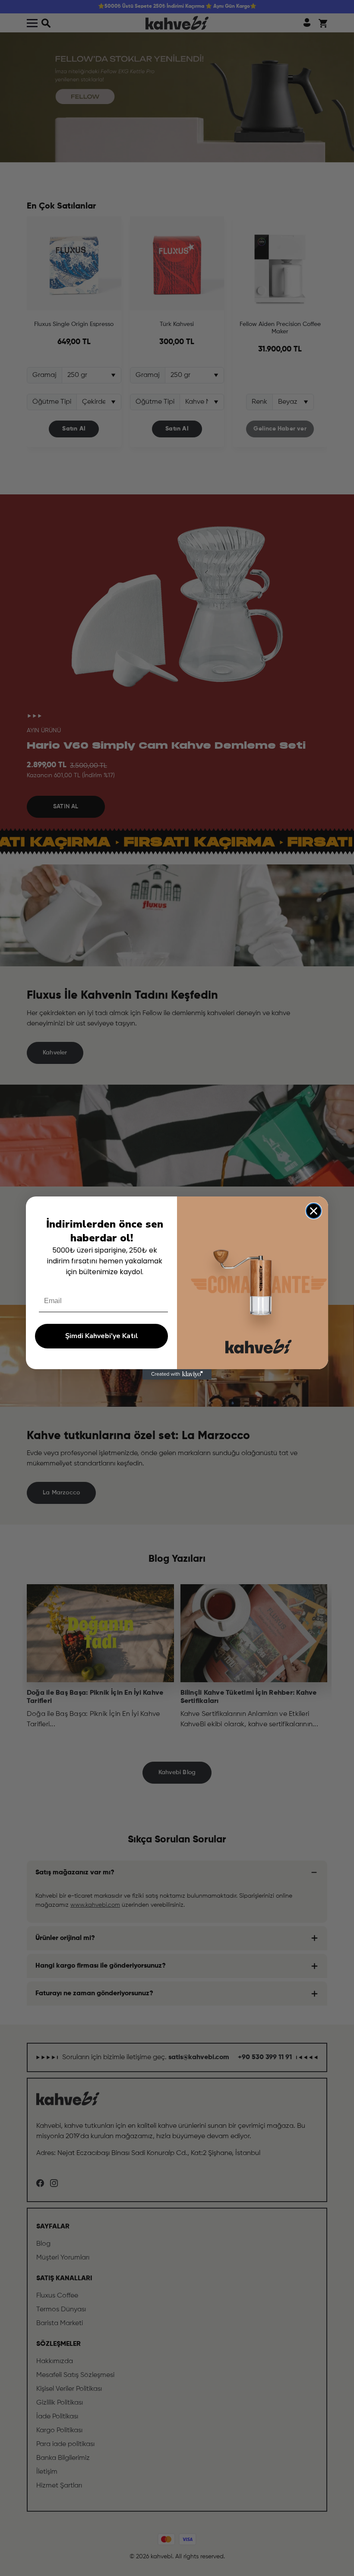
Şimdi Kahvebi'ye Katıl (102, 1336)
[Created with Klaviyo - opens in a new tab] (177, 1374)
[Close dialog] (314, 1211)
